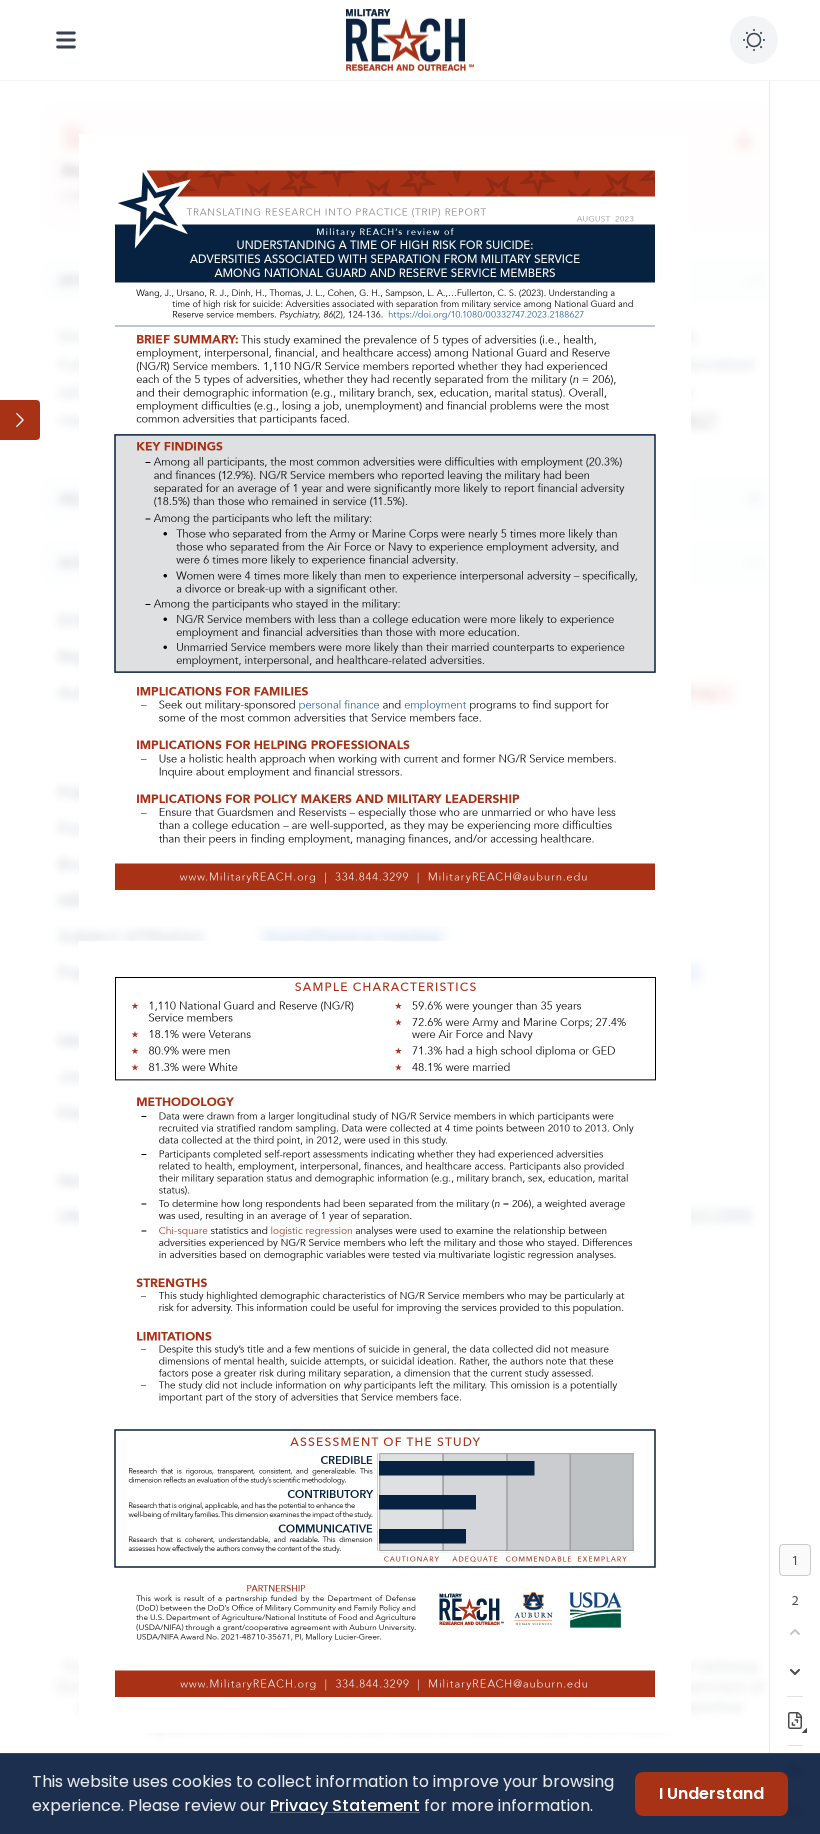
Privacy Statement (345, 1805)
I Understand (711, 1793)
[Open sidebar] (20, 420)
